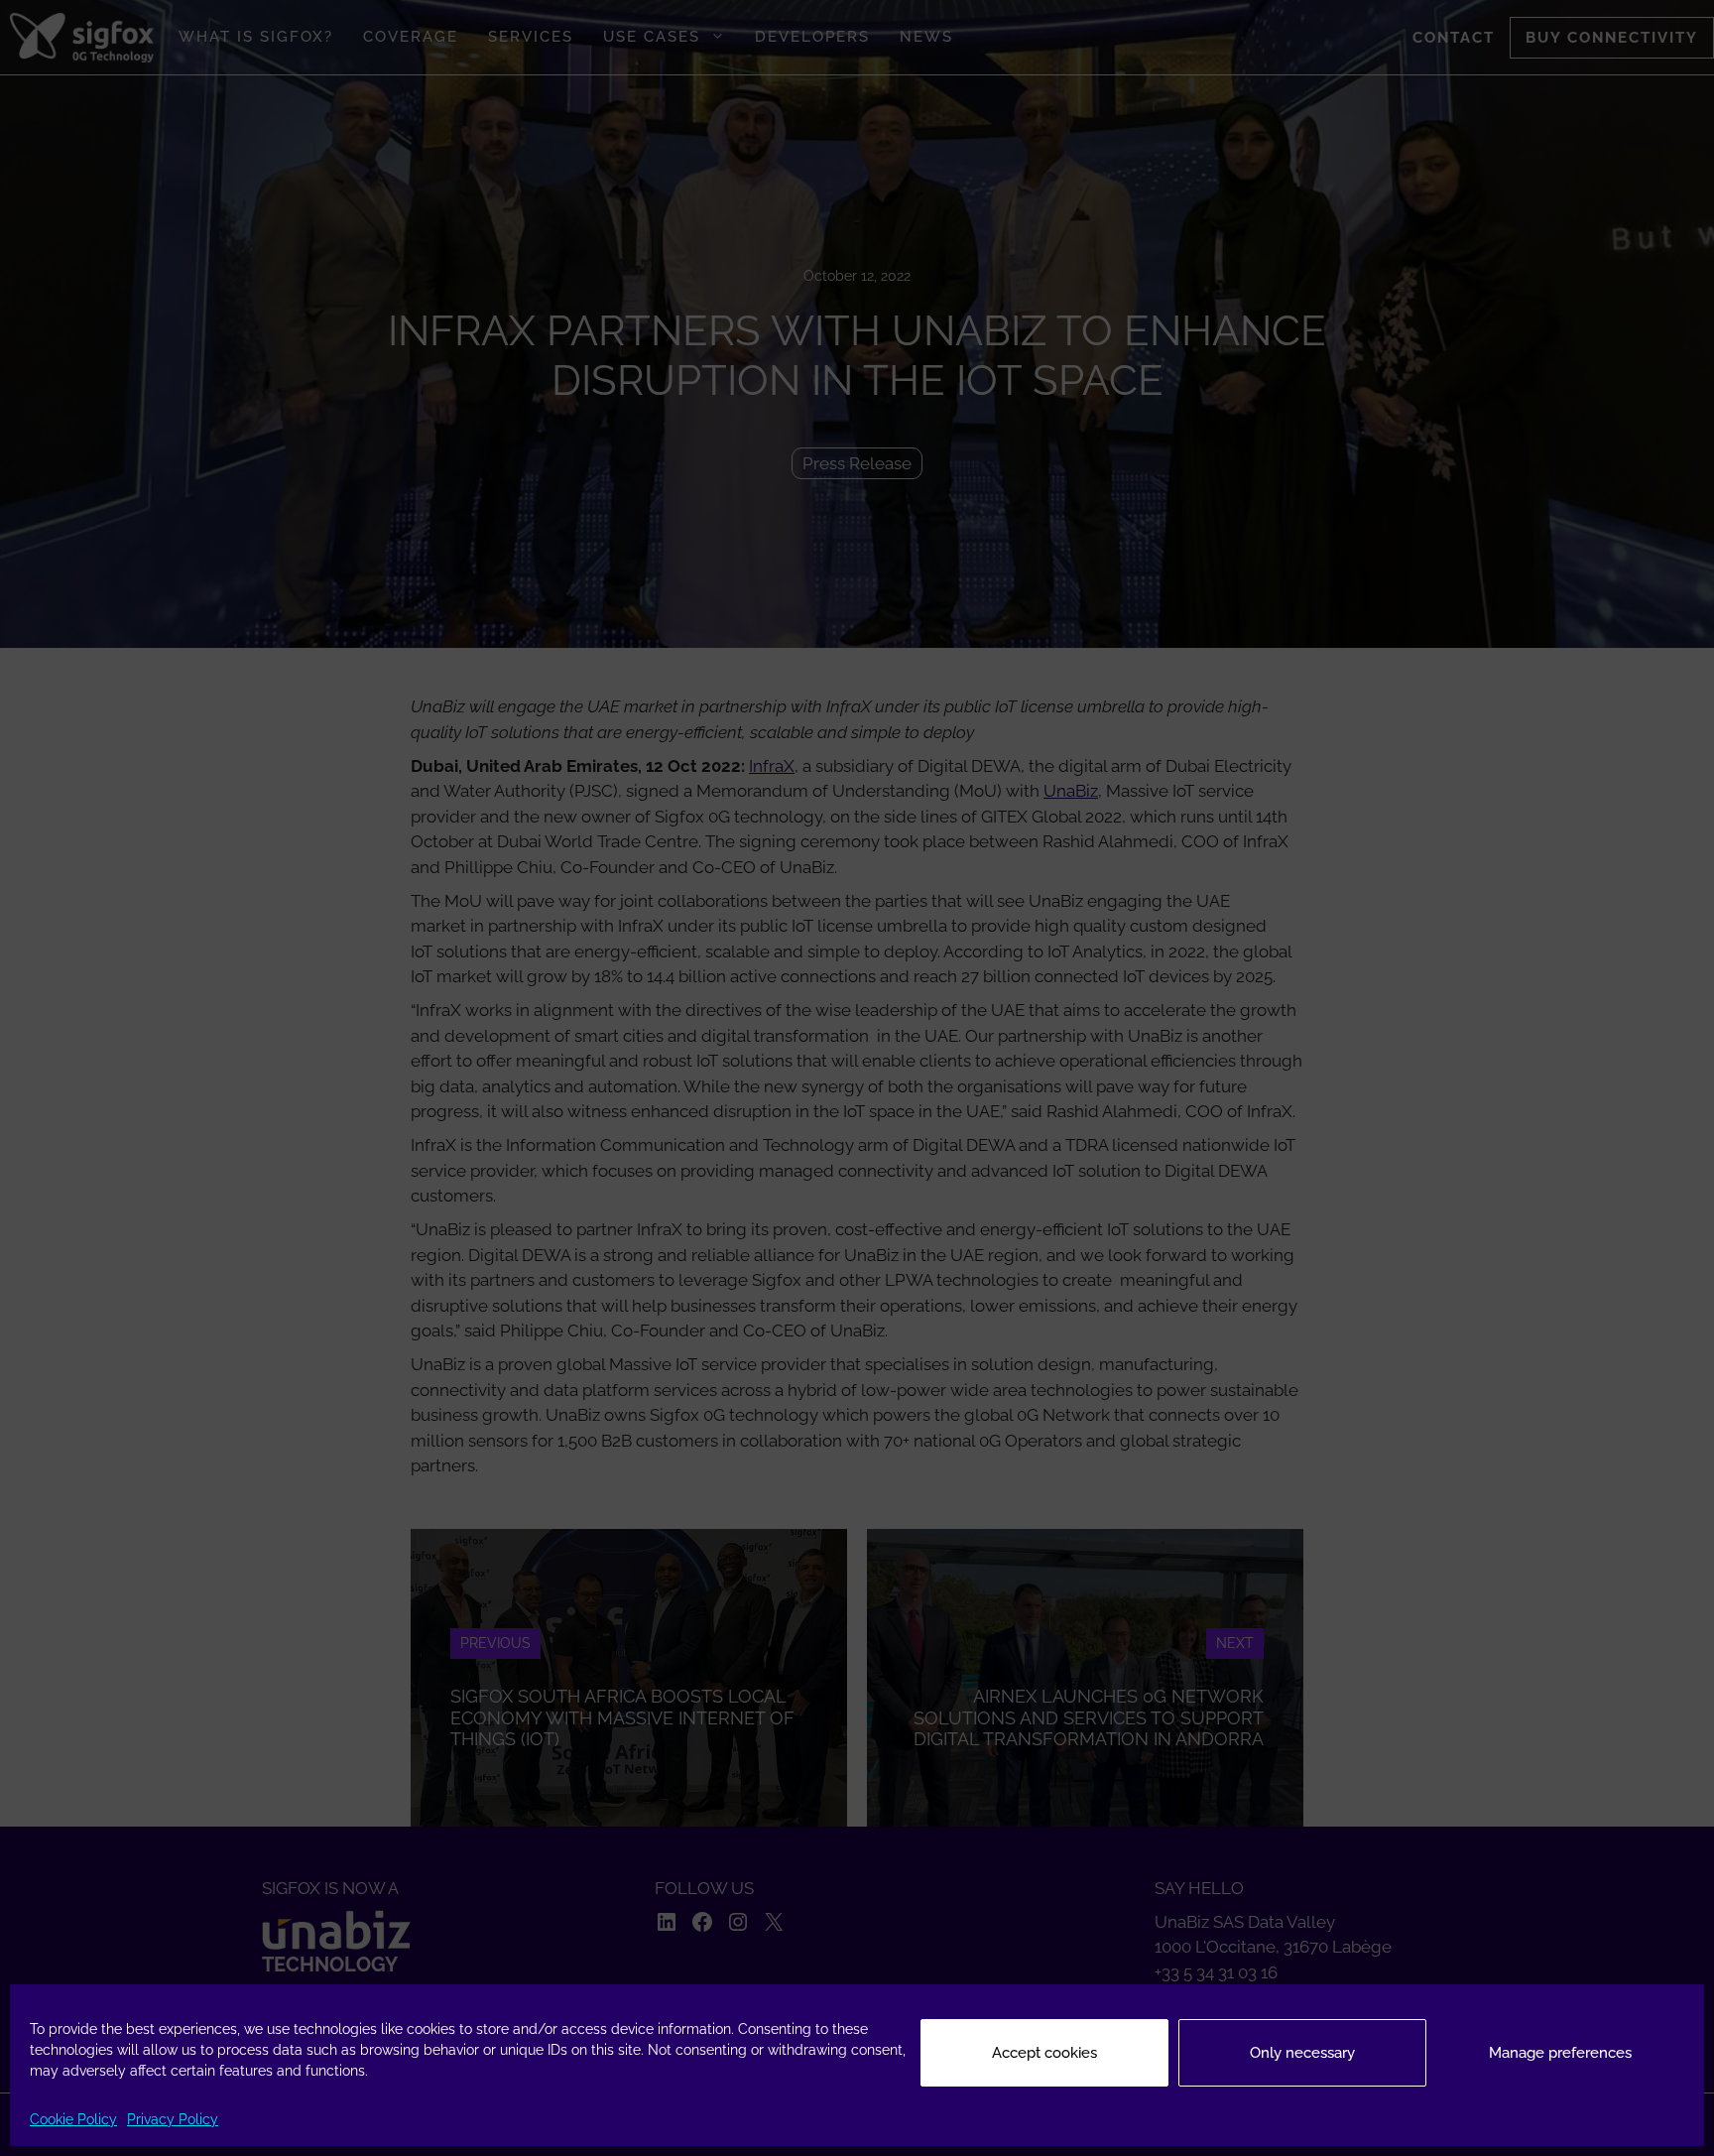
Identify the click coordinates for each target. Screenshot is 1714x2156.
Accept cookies (1044, 2053)
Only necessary (1302, 2053)
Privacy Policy (173, 2119)
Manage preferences (1560, 2053)
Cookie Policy (73, 2119)
